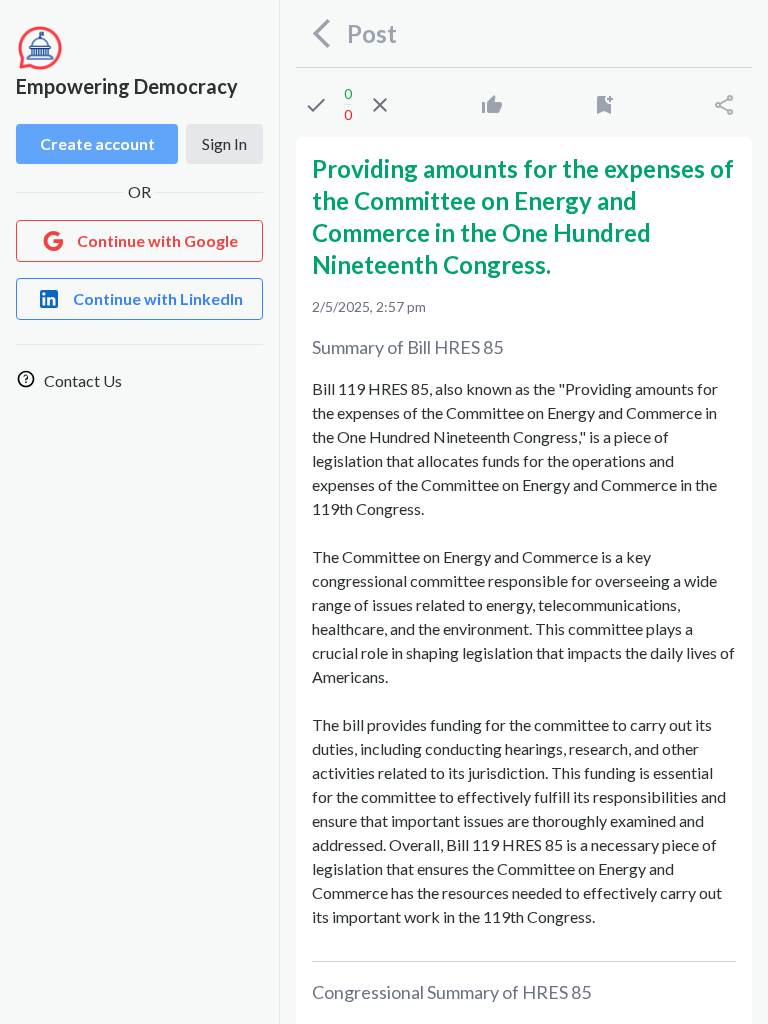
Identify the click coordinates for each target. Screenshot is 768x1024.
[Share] (724, 105)
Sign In (224, 143)
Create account (97, 143)
